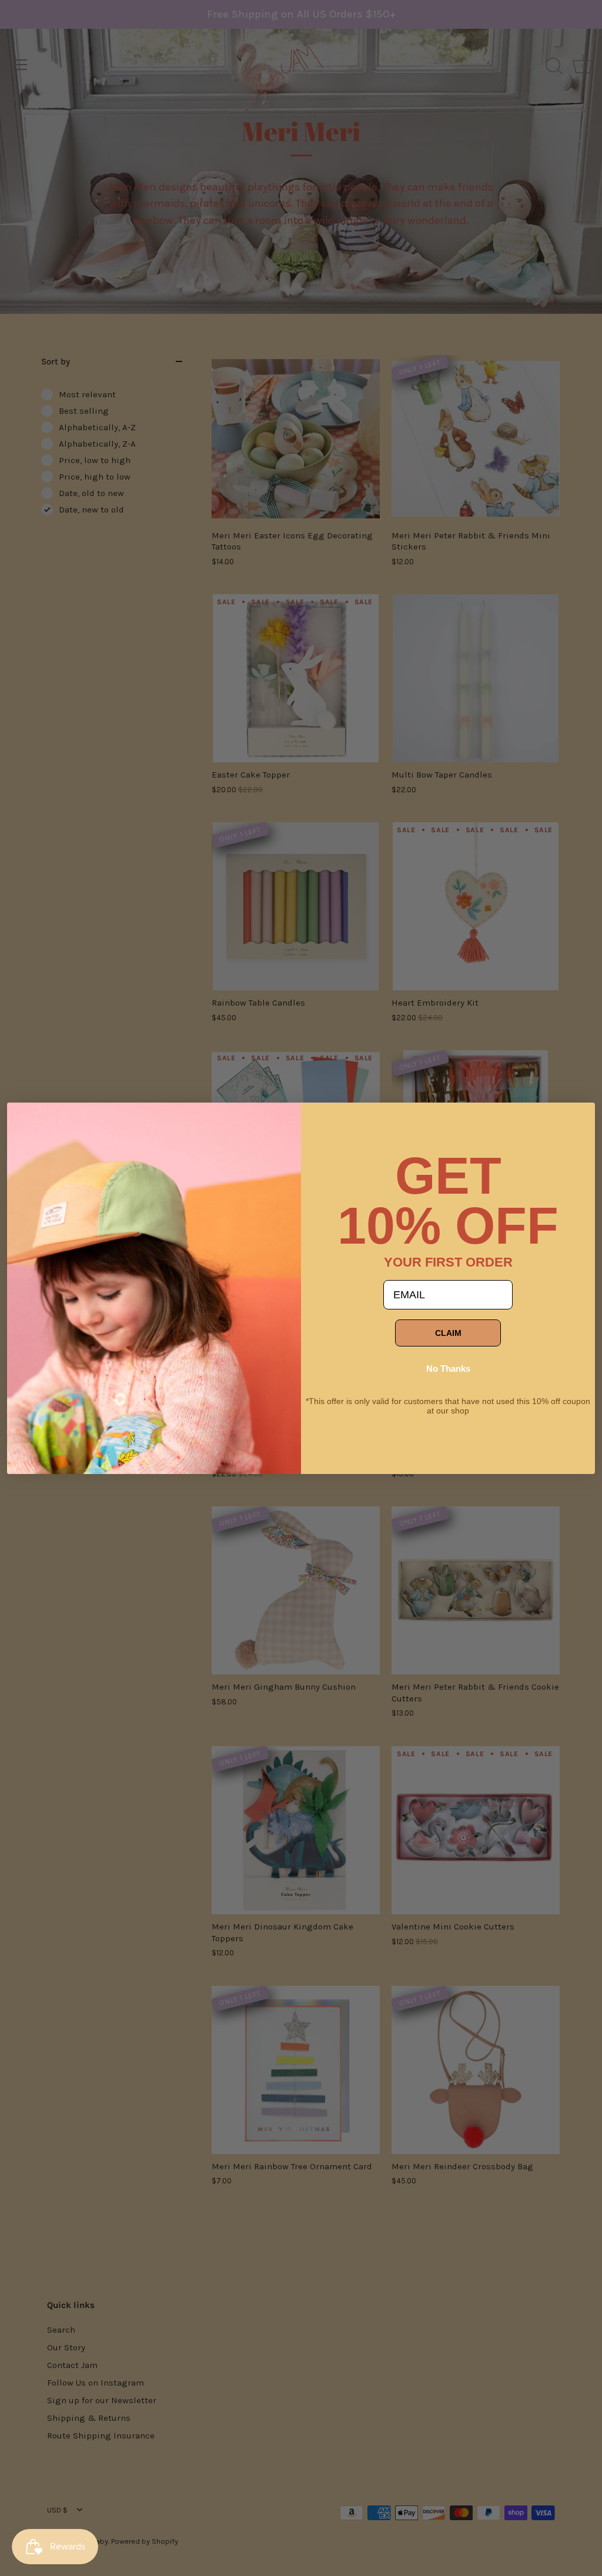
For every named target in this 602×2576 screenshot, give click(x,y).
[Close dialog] (25, 1120)
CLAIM (448, 1333)
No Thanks (448, 1369)
